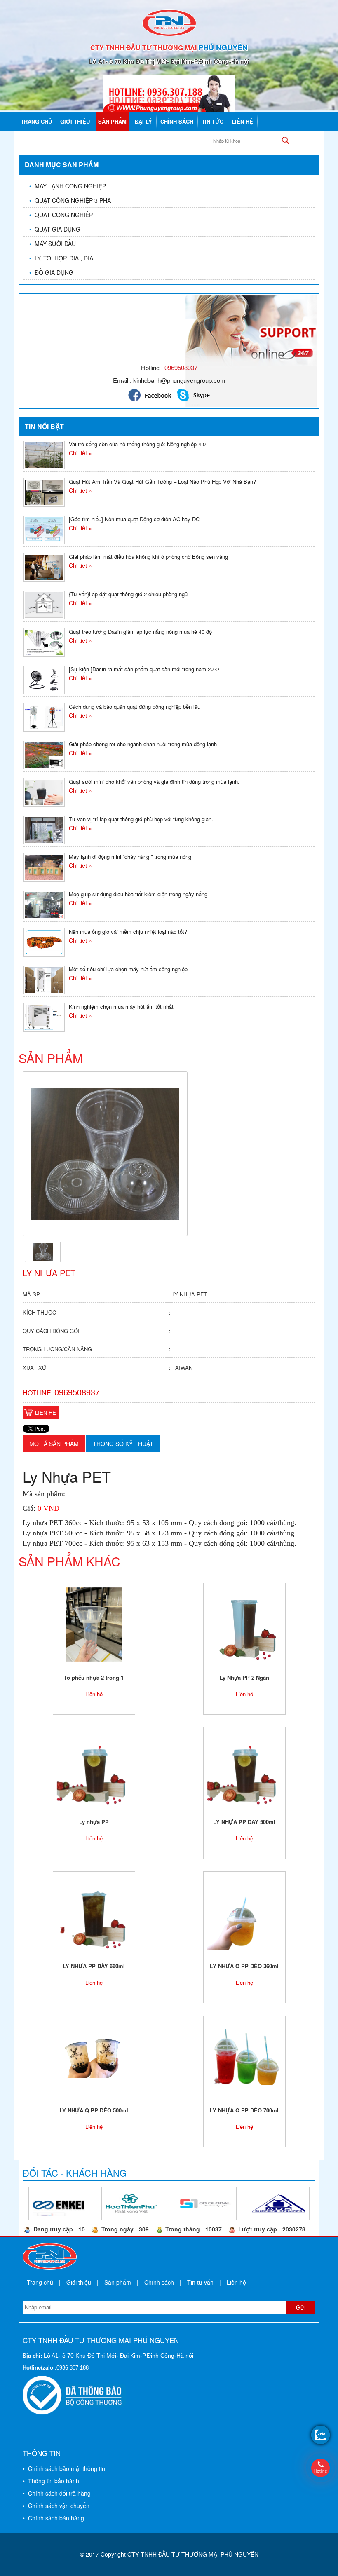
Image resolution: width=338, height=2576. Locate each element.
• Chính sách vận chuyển (56, 2506)
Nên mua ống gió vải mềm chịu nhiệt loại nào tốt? (128, 932)
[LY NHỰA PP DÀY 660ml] (94, 1912)
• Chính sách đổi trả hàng (57, 2493)
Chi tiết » (80, 453)
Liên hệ (242, 121)
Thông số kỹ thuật (123, 1444)
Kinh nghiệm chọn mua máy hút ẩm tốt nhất (121, 1007)
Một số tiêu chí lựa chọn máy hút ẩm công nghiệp (128, 969)
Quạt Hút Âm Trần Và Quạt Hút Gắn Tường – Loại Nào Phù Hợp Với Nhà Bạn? (162, 482)
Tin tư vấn (200, 2282)
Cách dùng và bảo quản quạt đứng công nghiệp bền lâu (135, 707)
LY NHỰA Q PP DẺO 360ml (244, 1966)
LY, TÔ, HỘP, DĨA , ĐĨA (61, 258)
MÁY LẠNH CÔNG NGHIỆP (68, 186)
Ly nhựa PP (94, 1822)
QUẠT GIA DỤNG (55, 229)
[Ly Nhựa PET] (43, 1251)
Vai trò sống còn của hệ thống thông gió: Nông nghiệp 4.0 (137, 444)
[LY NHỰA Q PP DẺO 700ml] (244, 2056)
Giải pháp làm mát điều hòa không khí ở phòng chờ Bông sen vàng (148, 557)
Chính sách (177, 121)
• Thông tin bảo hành (51, 2481)
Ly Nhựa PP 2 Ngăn (244, 1677)
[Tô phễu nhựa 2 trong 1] (94, 1624)
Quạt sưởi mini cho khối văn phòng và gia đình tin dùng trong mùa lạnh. (154, 782)
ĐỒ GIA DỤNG (51, 272)
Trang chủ (36, 121)
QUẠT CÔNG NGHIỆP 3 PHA (70, 200)
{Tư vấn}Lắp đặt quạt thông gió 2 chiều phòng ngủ (128, 594)
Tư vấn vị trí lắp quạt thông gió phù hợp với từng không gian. (141, 819)
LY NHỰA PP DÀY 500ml (244, 1822)
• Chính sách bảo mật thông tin (64, 2468)
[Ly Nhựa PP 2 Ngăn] (244, 1624)
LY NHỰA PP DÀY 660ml (94, 1966)
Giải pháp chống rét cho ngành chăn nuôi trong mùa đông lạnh (143, 744)
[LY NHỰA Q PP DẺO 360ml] (244, 1912)
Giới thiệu (75, 121)
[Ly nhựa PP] (94, 1768)
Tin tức (212, 121)
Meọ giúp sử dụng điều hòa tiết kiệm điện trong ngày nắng (138, 894)
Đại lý (143, 121)
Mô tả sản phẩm (54, 1444)
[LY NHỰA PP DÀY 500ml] (244, 1768)
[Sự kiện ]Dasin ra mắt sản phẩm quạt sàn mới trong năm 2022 (144, 669)
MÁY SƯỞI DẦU (53, 244)
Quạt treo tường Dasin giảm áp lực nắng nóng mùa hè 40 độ (140, 632)
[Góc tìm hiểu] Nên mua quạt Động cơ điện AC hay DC (134, 519)
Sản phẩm (112, 121)
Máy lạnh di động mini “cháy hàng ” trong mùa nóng (130, 857)
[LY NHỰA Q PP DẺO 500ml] (94, 2056)
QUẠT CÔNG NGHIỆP (61, 215)
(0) (311, 140)
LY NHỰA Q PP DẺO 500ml (94, 2110)
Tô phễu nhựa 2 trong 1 (94, 1677)
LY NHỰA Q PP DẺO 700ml (244, 2110)
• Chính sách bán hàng (53, 2518)
